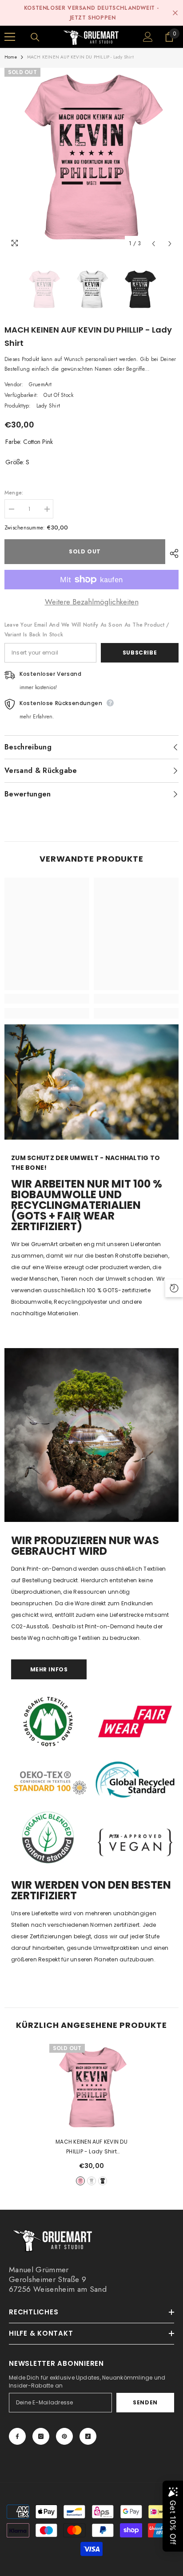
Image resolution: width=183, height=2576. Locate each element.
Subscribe (140, 653)
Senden (145, 2402)
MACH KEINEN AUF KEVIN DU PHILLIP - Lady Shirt (91, 2147)
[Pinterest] (64, 2436)
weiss (91, 2181)
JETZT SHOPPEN (93, 18)
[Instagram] (41, 2436)
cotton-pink (80, 2181)
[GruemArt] (91, 1435)
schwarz (103, 2181)
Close (175, 13)
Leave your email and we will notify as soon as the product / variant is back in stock (87, 630)
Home (11, 57)
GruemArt (40, 384)
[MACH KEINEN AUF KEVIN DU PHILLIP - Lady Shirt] (92, 2089)
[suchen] (35, 37)
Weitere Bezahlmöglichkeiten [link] (92, 602)
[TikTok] (88, 2436)
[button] (153, 244)
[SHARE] (172, 553)
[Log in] (148, 37)
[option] (91, 160)
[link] (47, 999)
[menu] (10, 37)
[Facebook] (17, 2436)
